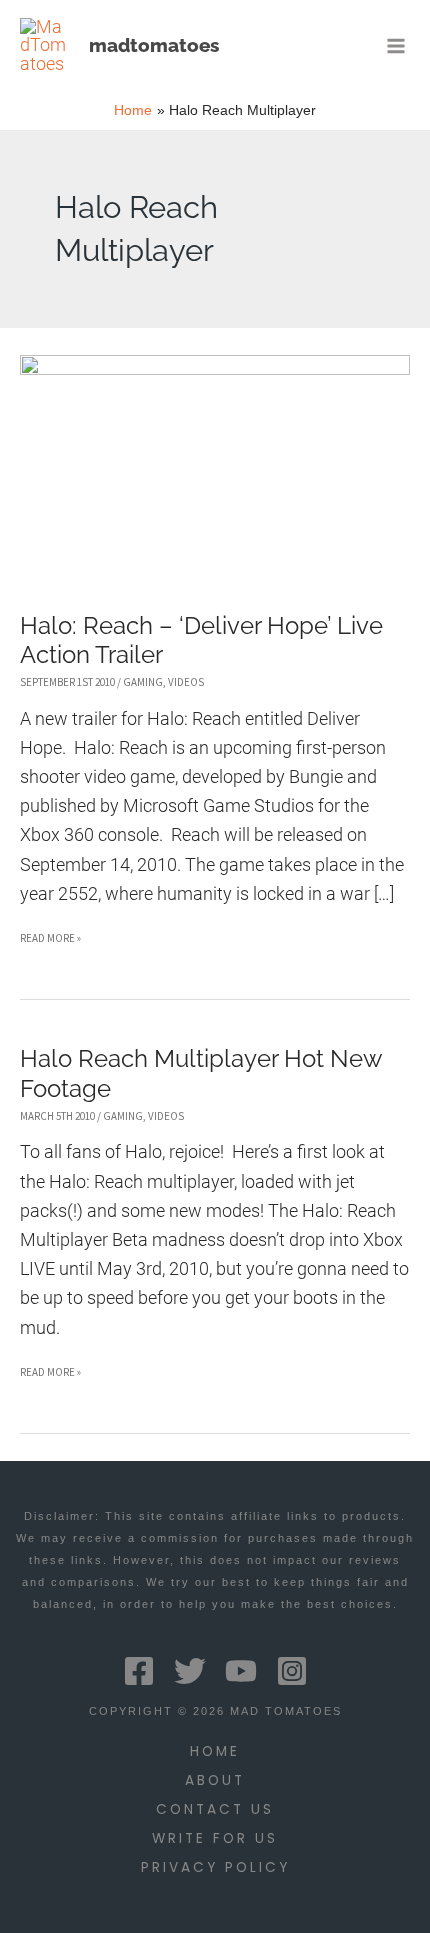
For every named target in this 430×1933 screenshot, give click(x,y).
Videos (186, 682)
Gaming (143, 682)
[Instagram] (292, 1671)
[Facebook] (139, 1671)
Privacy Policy (215, 1867)
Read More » (50, 941)
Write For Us (215, 1838)
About (215, 1780)
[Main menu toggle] (396, 45)
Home (215, 1751)
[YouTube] (241, 1671)
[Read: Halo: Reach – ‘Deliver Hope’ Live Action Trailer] (215, 467)
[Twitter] (190, 1671)
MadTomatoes (154, 45)
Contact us (215, 1809)
